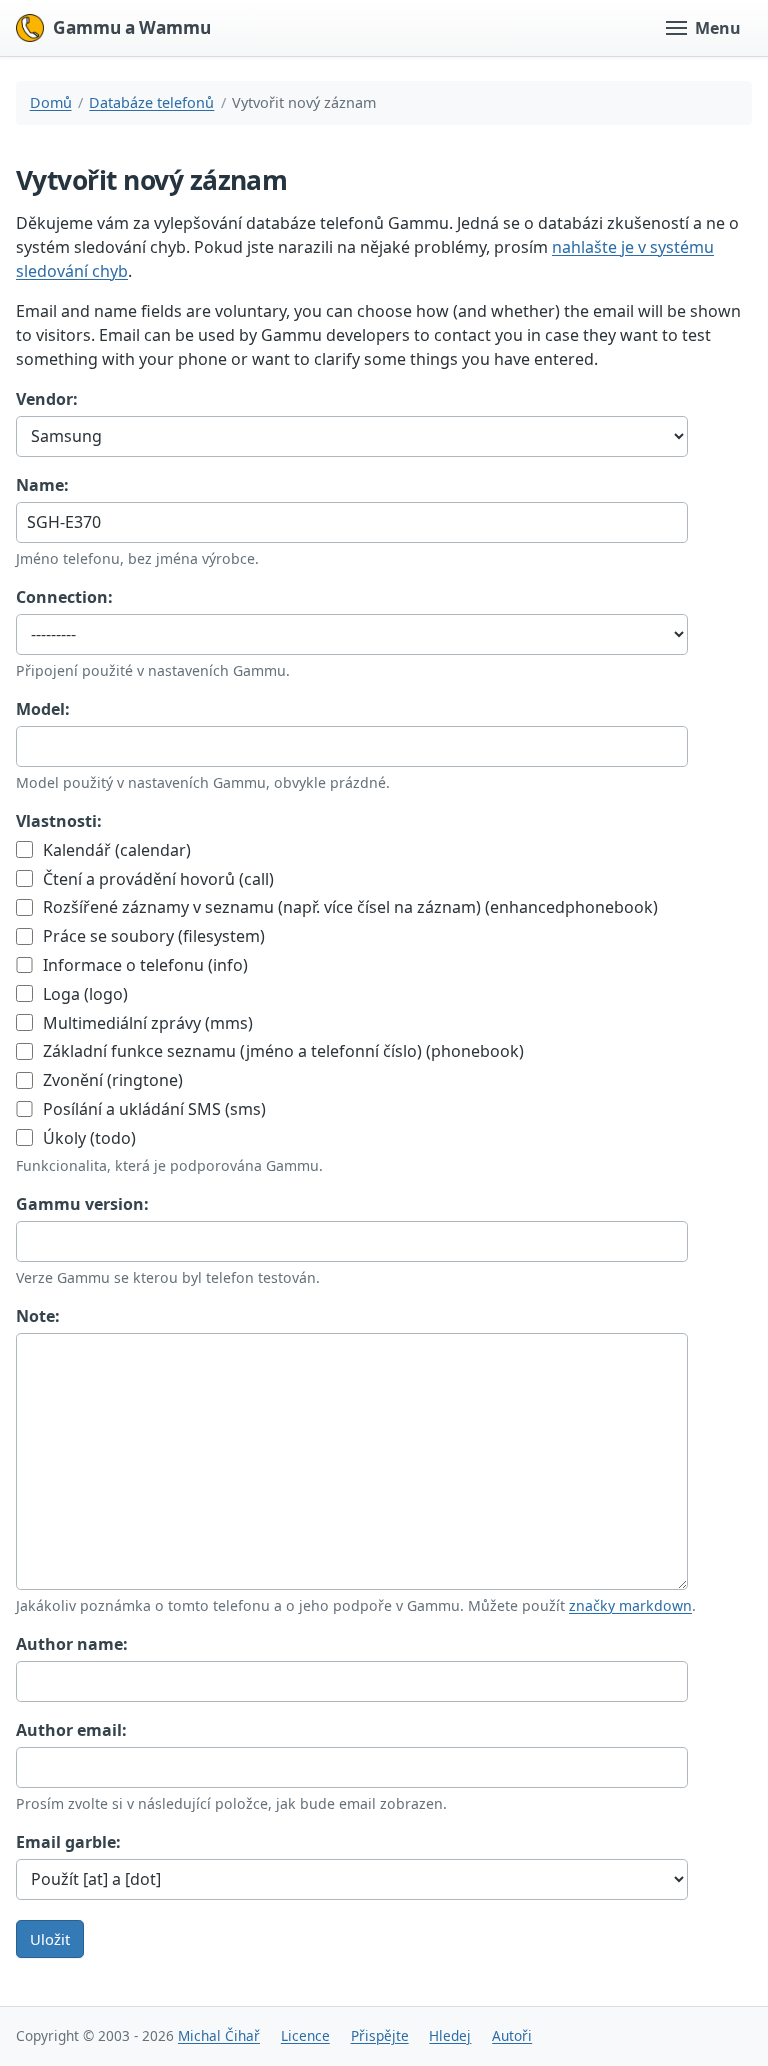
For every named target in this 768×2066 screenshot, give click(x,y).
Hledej (450, 2035)
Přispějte (380, 2035)
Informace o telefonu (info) (143, 965)
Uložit (50, 1939)
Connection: (64, 597)
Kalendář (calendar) (115, 850)
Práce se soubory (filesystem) (152, 936)
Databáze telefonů (151, 102)
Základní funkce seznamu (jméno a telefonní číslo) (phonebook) (281, 1051)
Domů (51, 102)
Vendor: (47, 399)
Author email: (71, 1730)
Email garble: (68, 1842)
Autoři (512, 2035)
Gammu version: (82, 1204)
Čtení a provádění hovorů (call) (156, 879)
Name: (42, 485)
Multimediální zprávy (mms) (146, 1023)
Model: (43, 709)
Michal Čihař (219, 2035)
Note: (38, 1316)
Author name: (72, 1644)
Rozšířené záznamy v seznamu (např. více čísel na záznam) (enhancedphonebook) (348, 907)
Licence (305, 2035)
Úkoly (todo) (87, 1138)
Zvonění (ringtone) (111, 1080)
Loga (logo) (83, 994)
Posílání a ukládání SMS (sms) (152, 1109)
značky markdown (630, 1605)
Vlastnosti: (59, 821)
